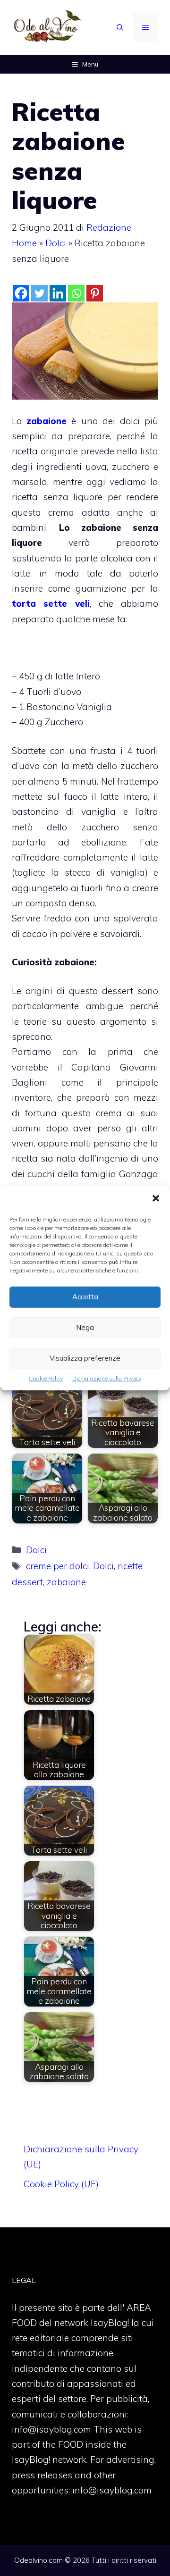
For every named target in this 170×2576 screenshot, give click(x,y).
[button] (156, 1199)
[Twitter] (39, 293)
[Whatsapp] (76, 293)
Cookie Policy (46, 1378)
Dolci (56, 243)
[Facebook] (21, 293)
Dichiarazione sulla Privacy (107, 1378)
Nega (85, 1327)
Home (24, 243)
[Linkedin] (58, 293)
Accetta (85, 1297)
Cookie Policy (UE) (61, 2184)
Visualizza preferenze (85, 1358)
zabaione (47, 421)
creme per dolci (58, 1566)
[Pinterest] (95, 293)
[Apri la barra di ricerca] (120, 27)
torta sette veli (51, 603)
